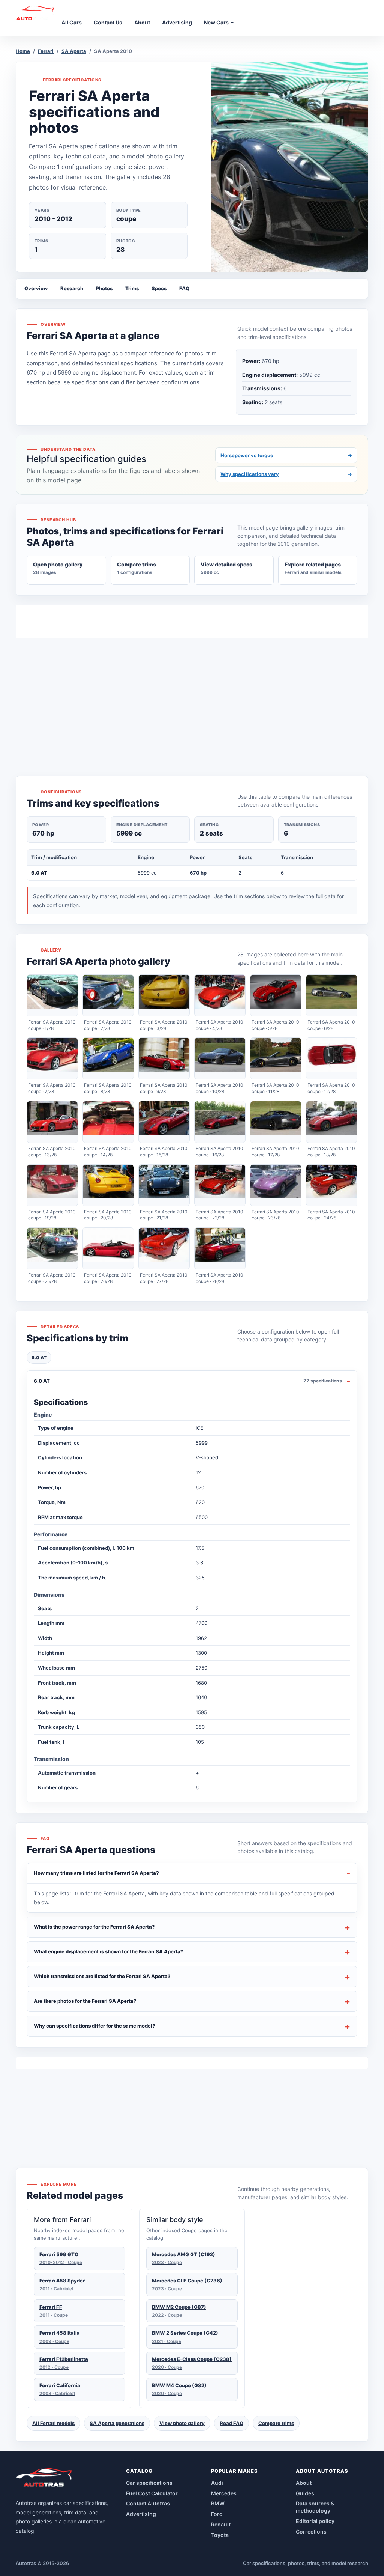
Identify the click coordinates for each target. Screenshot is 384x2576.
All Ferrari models (53, 2423)
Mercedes (224, 2493)
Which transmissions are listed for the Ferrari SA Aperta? (102, 1976)
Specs (159, 288)
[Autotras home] (45, 2480)
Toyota (220, 2535)
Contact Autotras (148, 2503)
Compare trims (276, 2423)
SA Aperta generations (117, 2423)
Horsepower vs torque (286, 455)
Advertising (141, 2514)
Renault (221, 2524)
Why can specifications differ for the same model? (94, 2026)
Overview (36, 288)
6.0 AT (39, 873)
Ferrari (46, 51)
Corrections (311, 2532)
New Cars (217, 22)
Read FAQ (232, 2423)
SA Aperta (74, 51)
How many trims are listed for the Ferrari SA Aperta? (96, 1873)
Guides (305, 2493)
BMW (218, 2503)
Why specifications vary (286, 474)
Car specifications (149, 2483)
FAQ (184, 288)
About (304, 2483)
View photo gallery (182, 2423)
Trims (132, 288)
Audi (217, 2483)
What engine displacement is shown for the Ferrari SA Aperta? (109, 1951)
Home (23, 51)
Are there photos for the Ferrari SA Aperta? (85, 2001)
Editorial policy (315, 2521)
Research (72, 288)
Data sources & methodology (315, 2507)
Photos (104, 288)
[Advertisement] (192, 693)
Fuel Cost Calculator (152, 2493)
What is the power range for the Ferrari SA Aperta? (94, 1927)
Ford (217, 2514)
